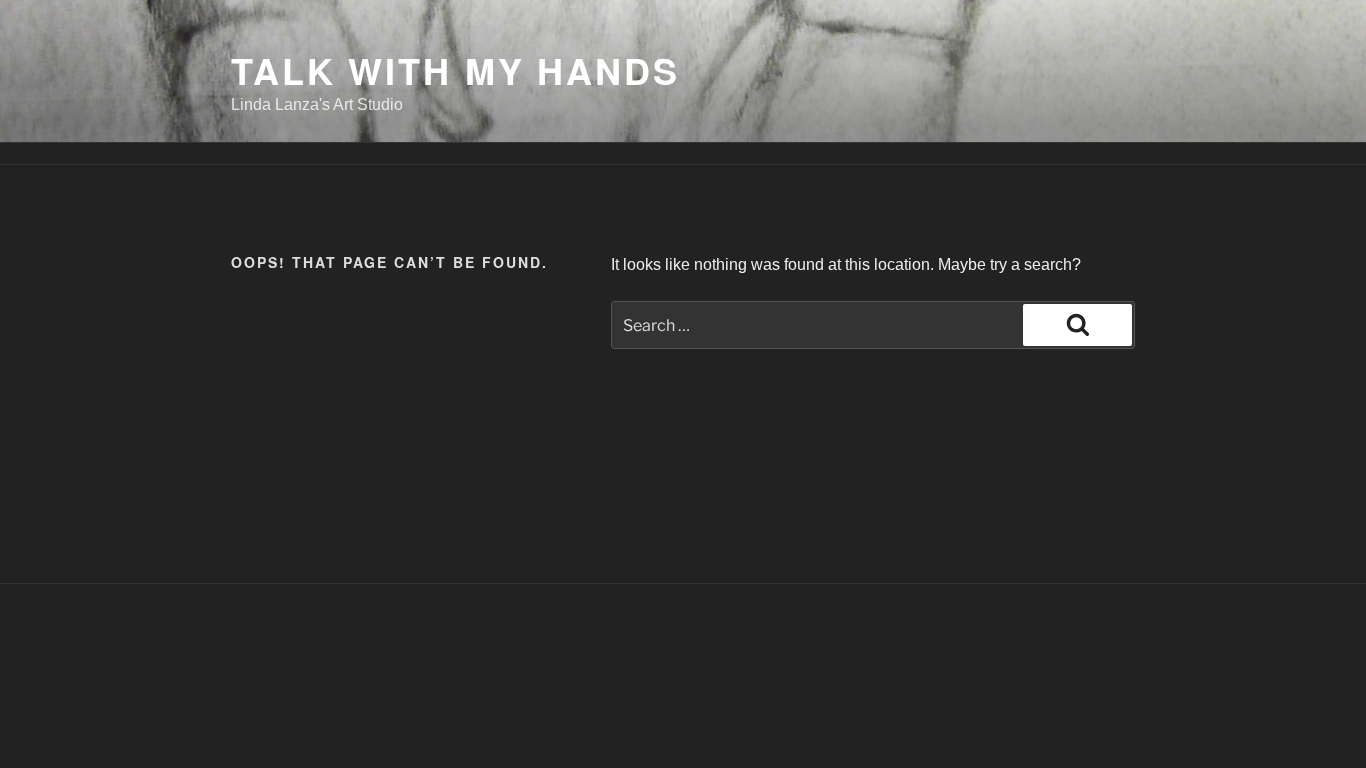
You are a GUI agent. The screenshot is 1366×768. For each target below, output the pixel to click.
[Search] (1077, 325)
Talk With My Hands (455, 70)
